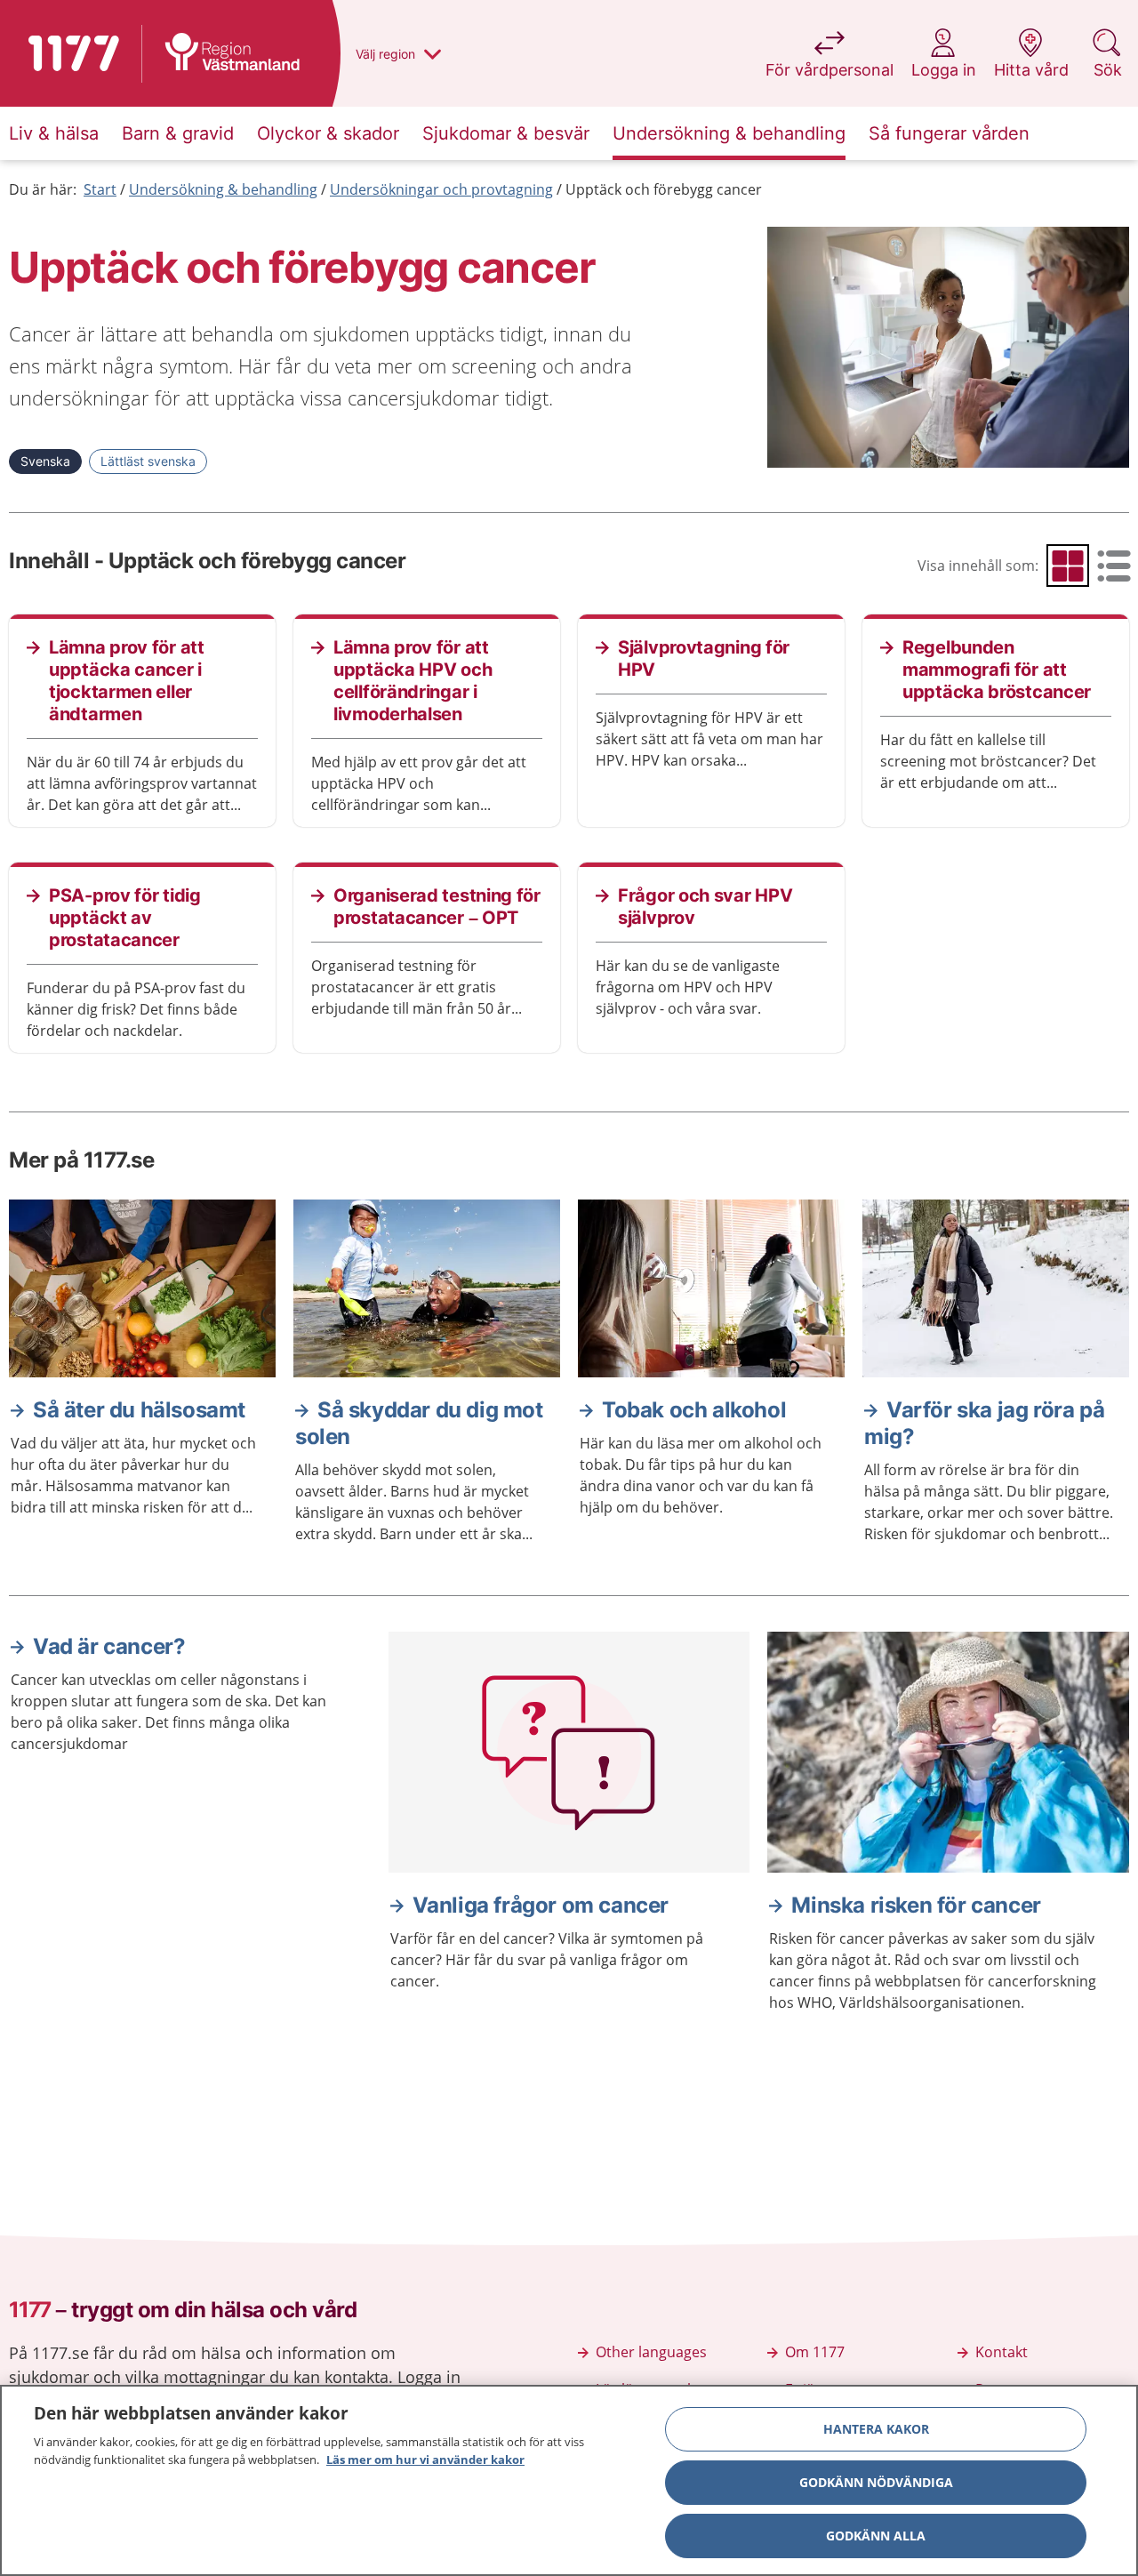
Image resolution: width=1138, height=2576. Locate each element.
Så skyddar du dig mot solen (419, 1423)
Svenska (45, 461)
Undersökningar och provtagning (441, 189)
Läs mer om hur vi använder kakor (425, 2459)
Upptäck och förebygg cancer (664, 189)
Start (100, 189)
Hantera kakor (876, 2429)
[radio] (1068, 566)
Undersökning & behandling (223, 189)
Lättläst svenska (148, 461)
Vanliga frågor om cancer (541, 1905)
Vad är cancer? (109, 1646)
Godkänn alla (876, 2536)
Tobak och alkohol (694, 1410)
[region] (569, 2480)
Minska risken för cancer (916, 1905)
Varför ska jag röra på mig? (984, 1423)
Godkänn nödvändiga (876, 2482)
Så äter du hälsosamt (139, 1410)
